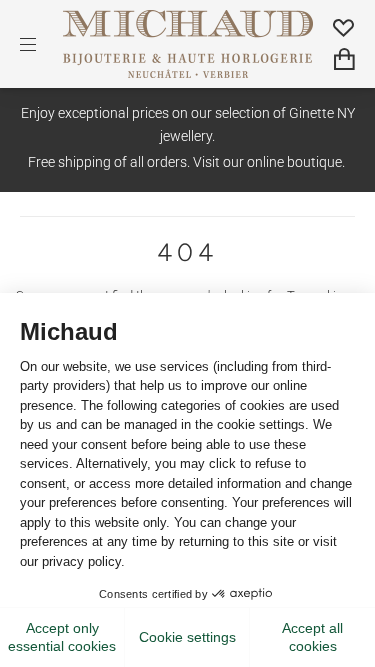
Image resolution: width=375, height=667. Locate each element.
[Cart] (344, 59)
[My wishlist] (344, 27)
